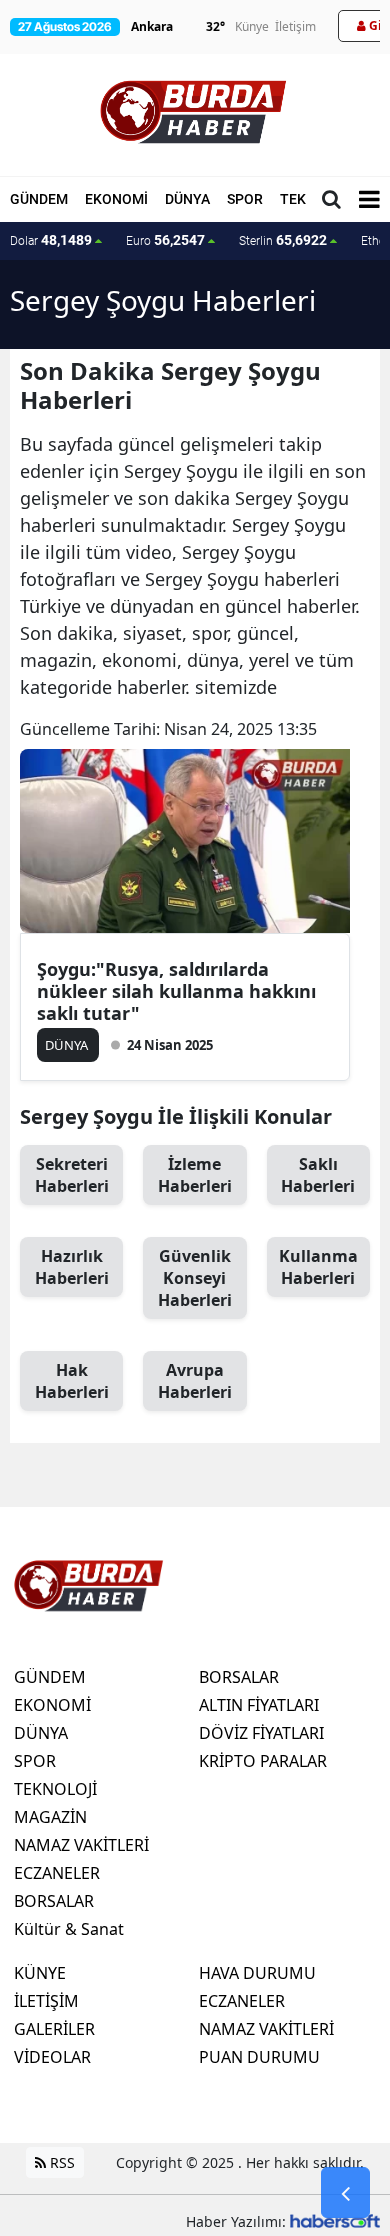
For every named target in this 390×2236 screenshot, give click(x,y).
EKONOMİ (116, 199)
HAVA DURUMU (257, 1973)
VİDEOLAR (52, 2057)
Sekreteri (72, 1175)
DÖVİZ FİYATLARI (261, 1733)
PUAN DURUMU (259, 2057)
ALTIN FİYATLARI (259, 1705)
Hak (72, 1381)
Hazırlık (72, 1267)
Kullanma (318, 1267)
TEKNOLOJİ (55, 1789)
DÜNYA (187, 199)
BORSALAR (54, 1901)
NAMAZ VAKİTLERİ (81, 1845)
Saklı (318, 1175)
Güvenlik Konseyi (195, 1278)
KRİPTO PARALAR (263, 1761)
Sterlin (283, 240)
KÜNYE (40, 1973)
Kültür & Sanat (69, 1929)
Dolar (51, 240)
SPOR (245, 199)
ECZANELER (57, 1873)
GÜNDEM (39, 199)
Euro (165, 240)
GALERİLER (54, 2029)
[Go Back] (345, 2193)
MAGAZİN (50, 1817)
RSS (60, 2162)
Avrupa (195, 1381)
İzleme (195, 1175)
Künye (252, 26)
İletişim (295, 26)
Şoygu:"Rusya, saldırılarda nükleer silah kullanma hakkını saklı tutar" (176, 991)
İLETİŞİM (46, 2001)
